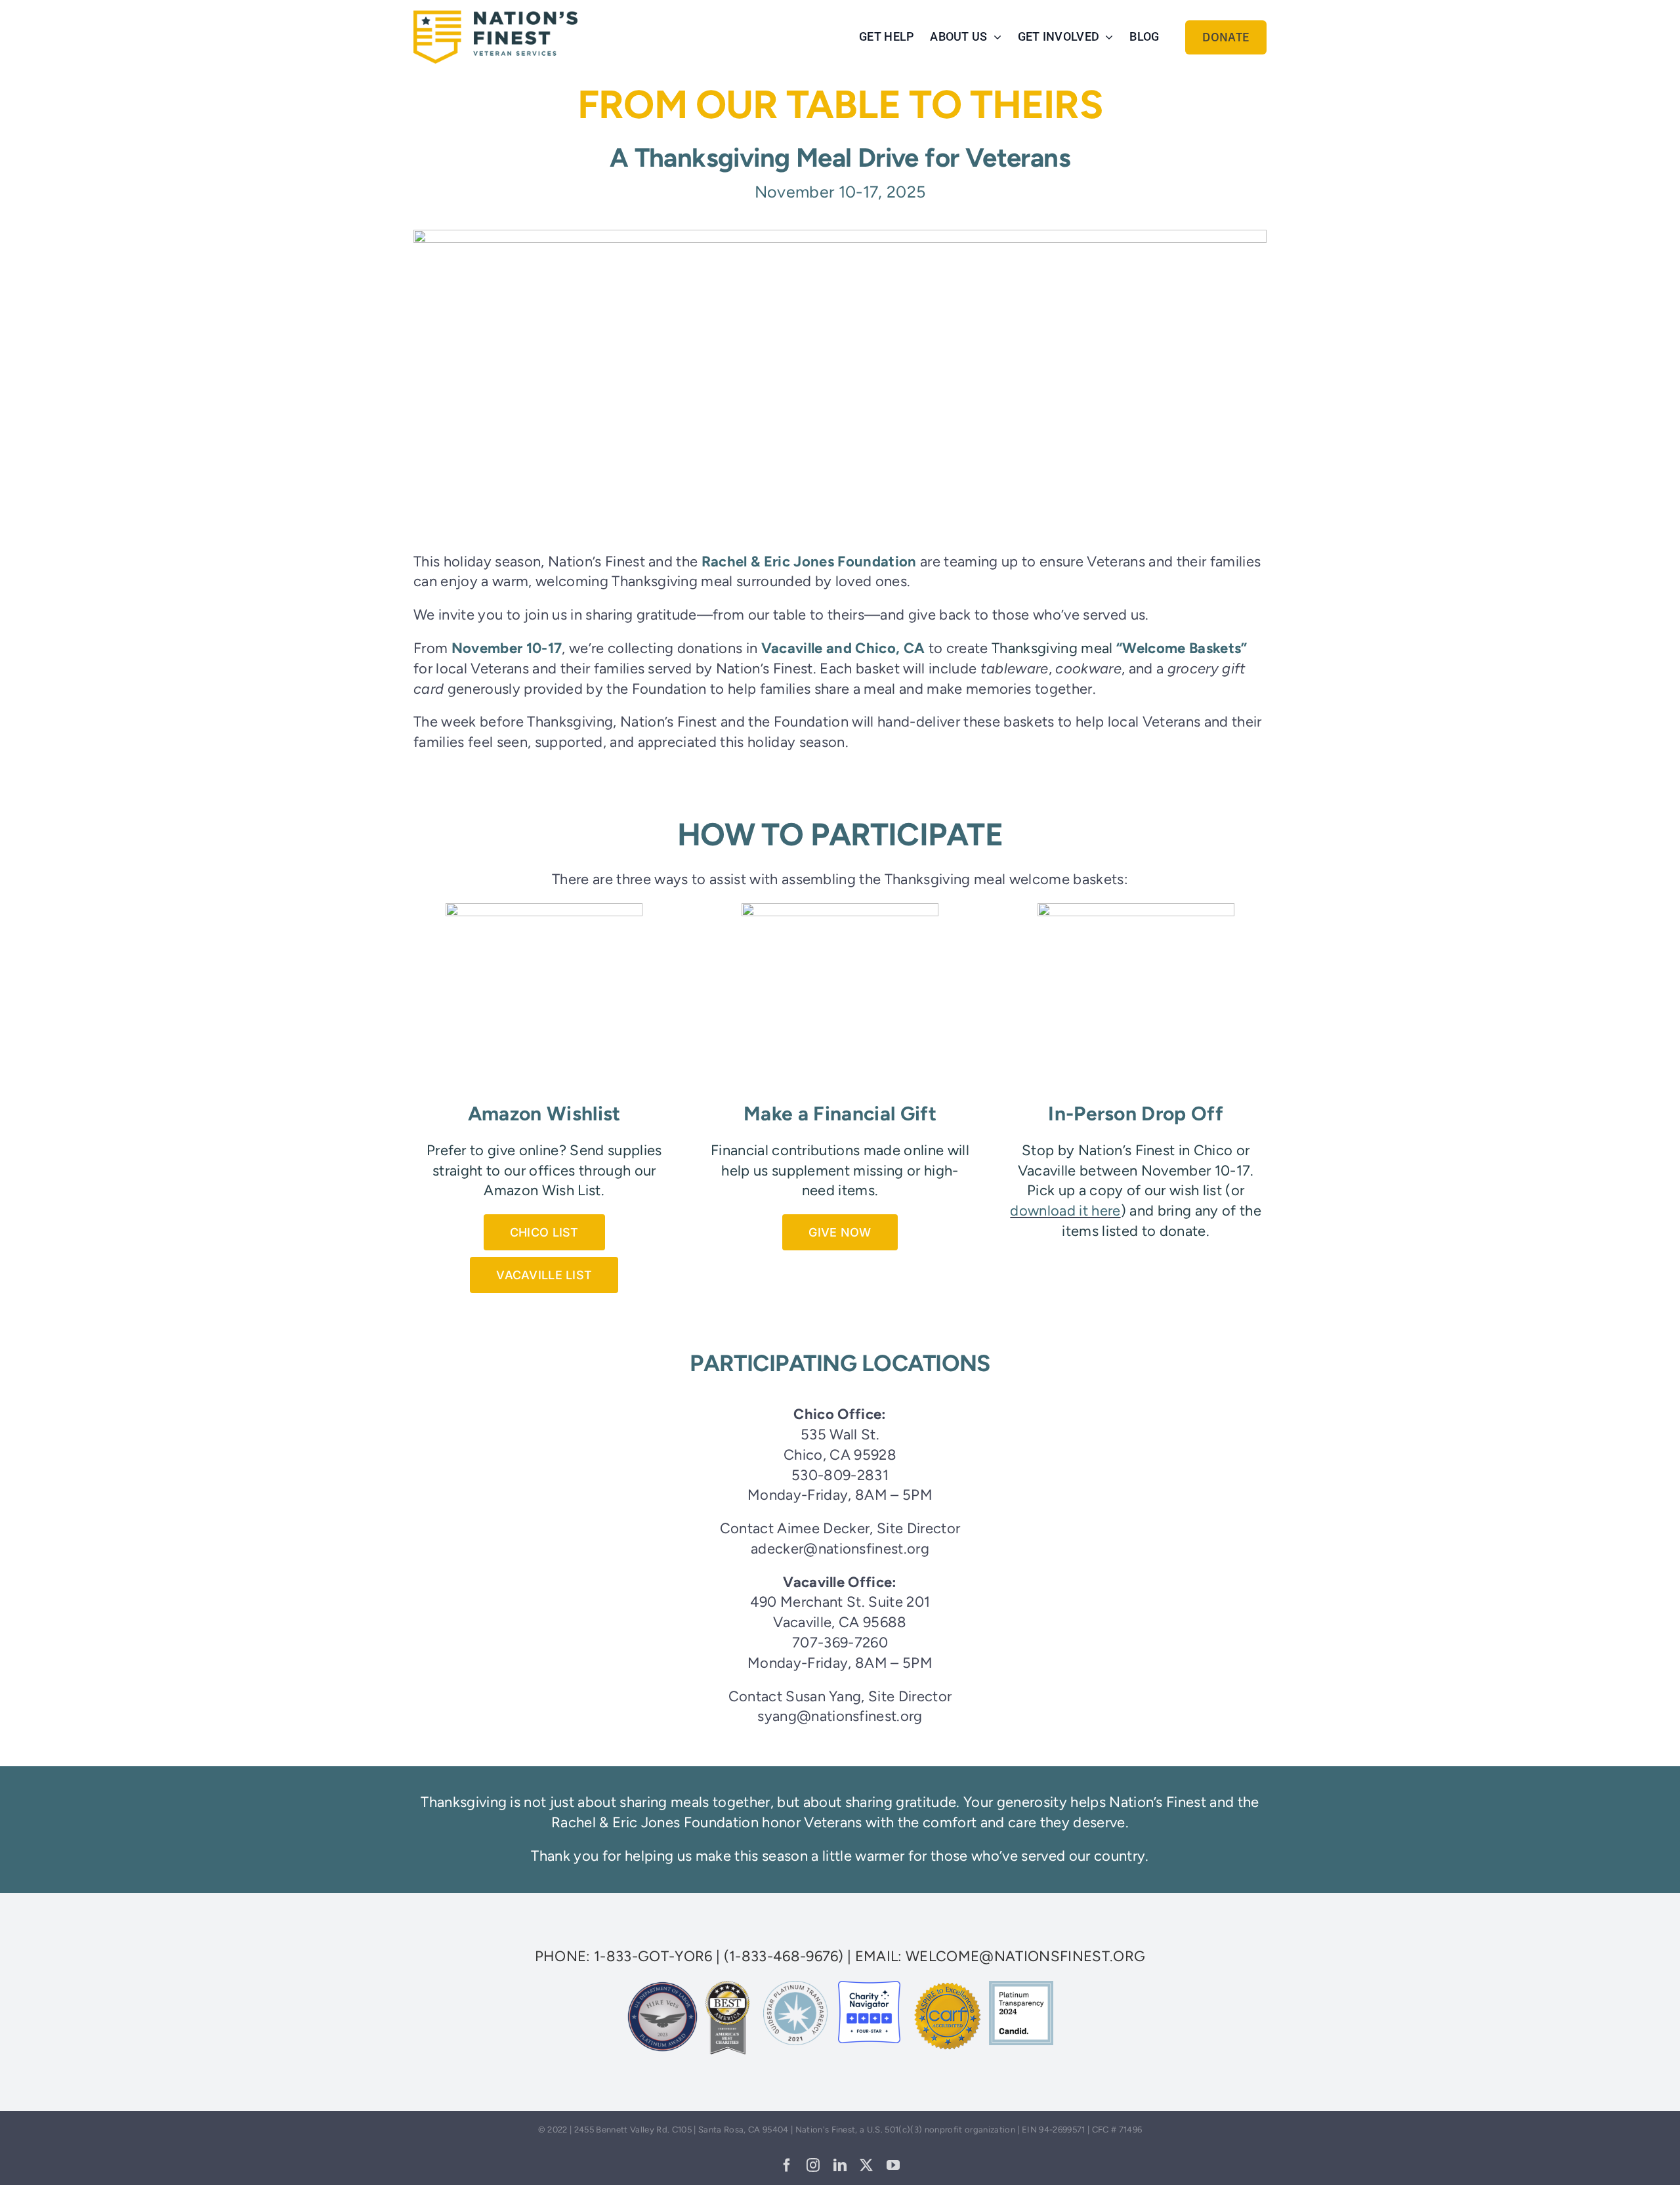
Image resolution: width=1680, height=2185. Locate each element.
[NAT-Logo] (495, 17)
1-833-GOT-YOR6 (653, 1956)
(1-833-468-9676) (784, 1956)
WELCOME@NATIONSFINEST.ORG (1025, 1956)
